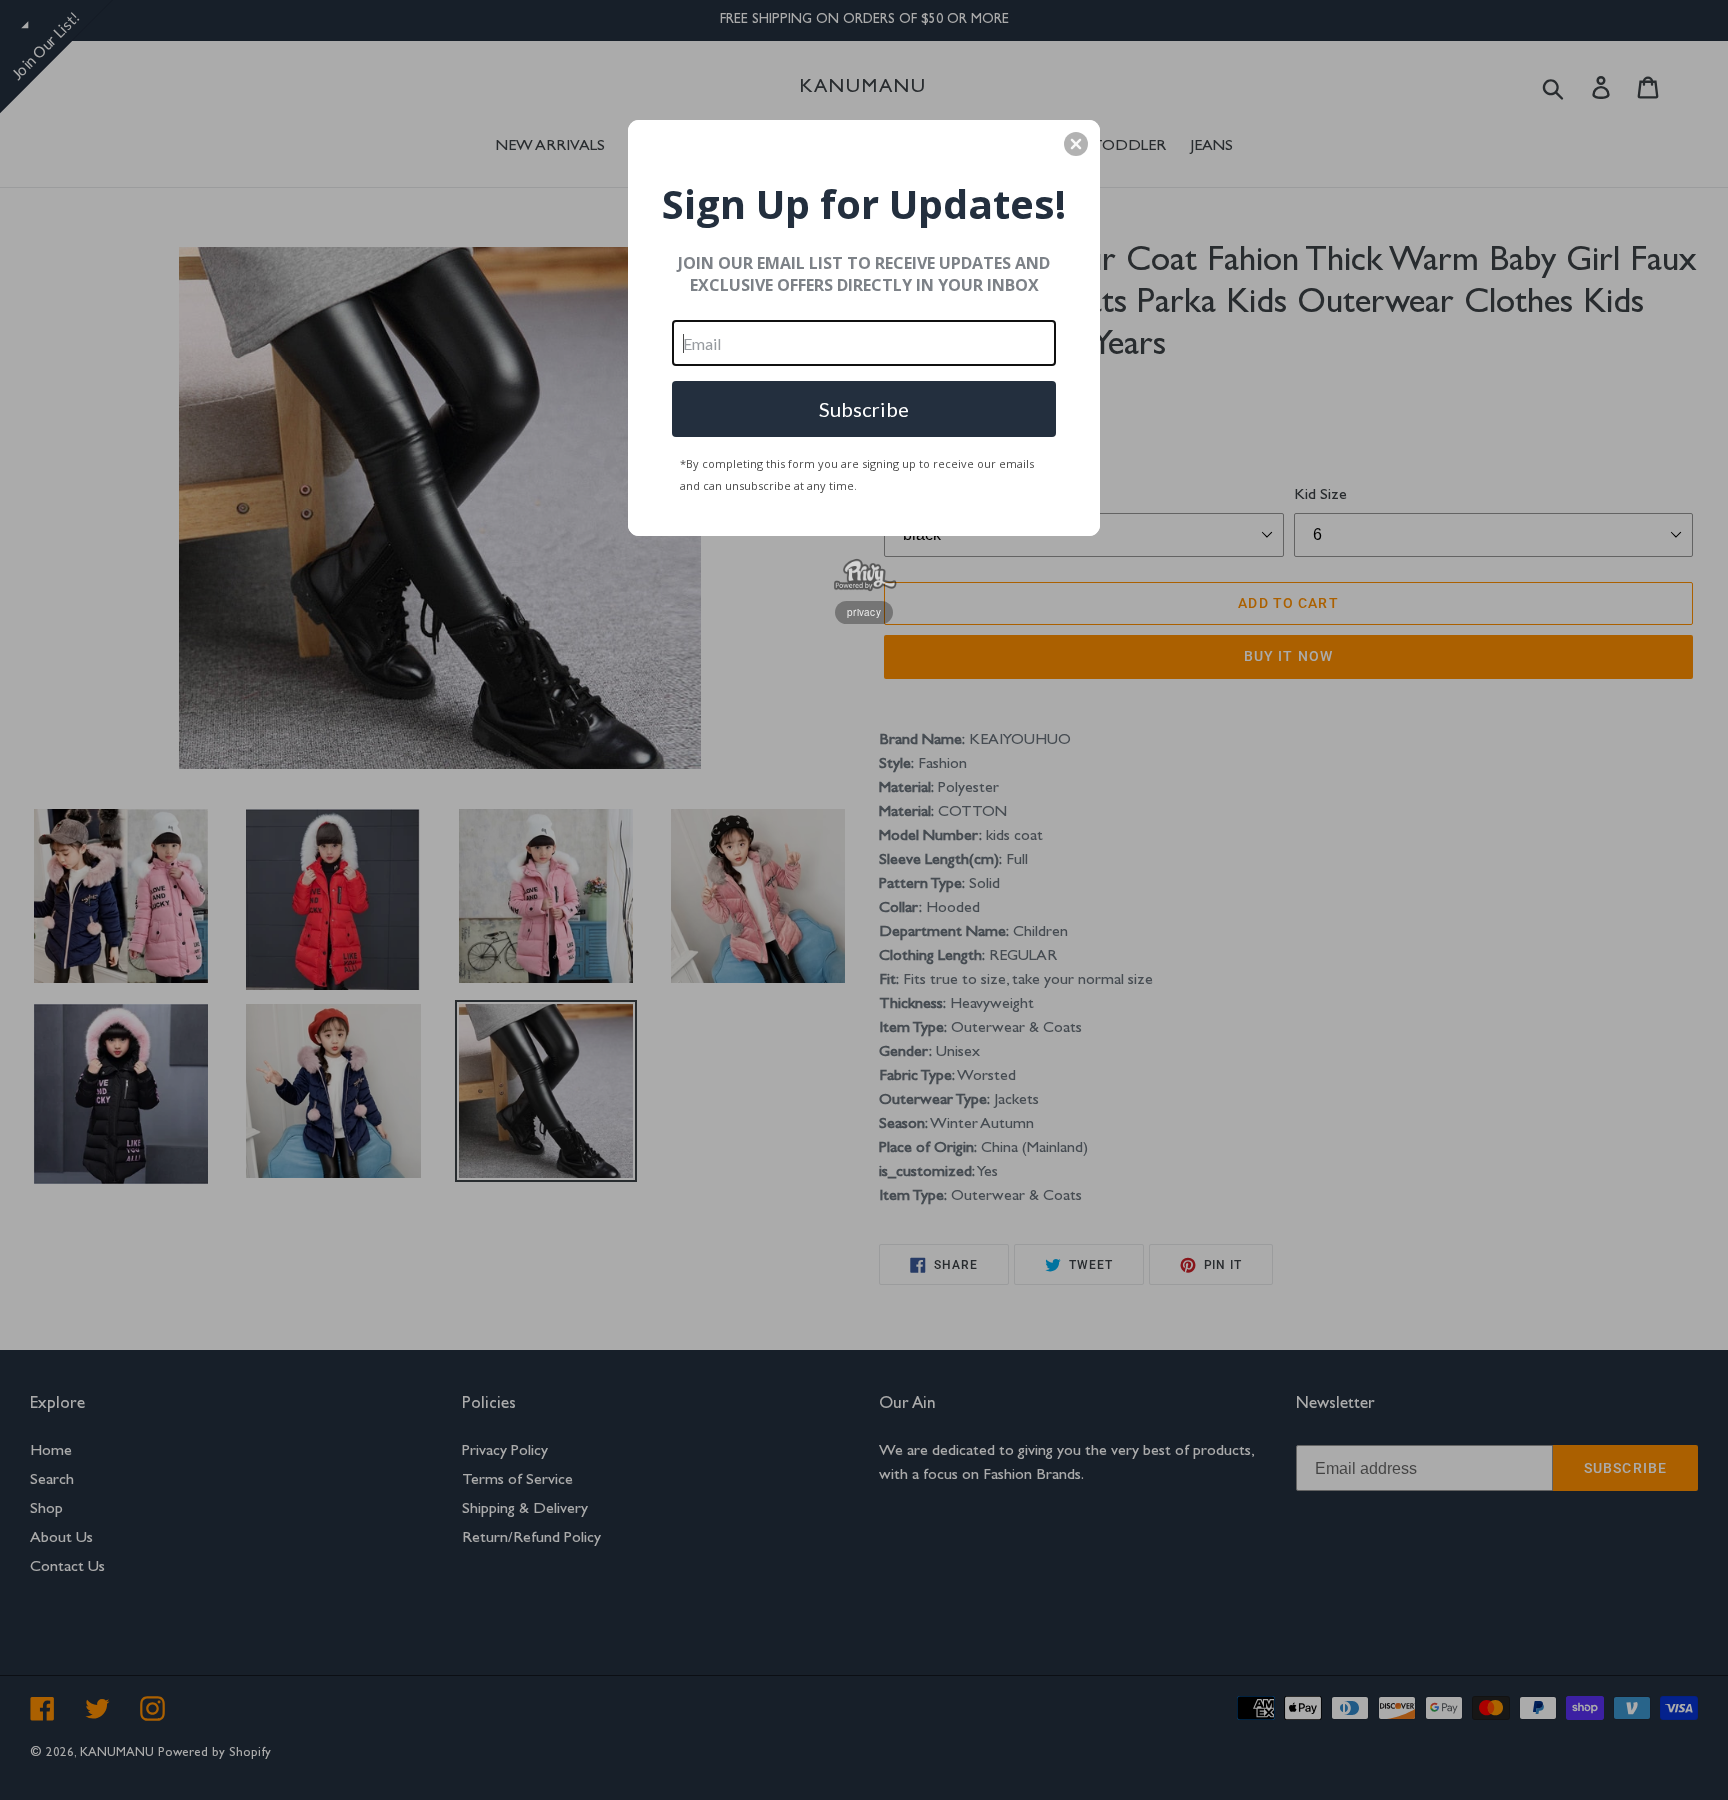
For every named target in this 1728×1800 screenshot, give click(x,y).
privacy (864, 612)
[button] (1076, 144)
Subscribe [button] (864, 409)
